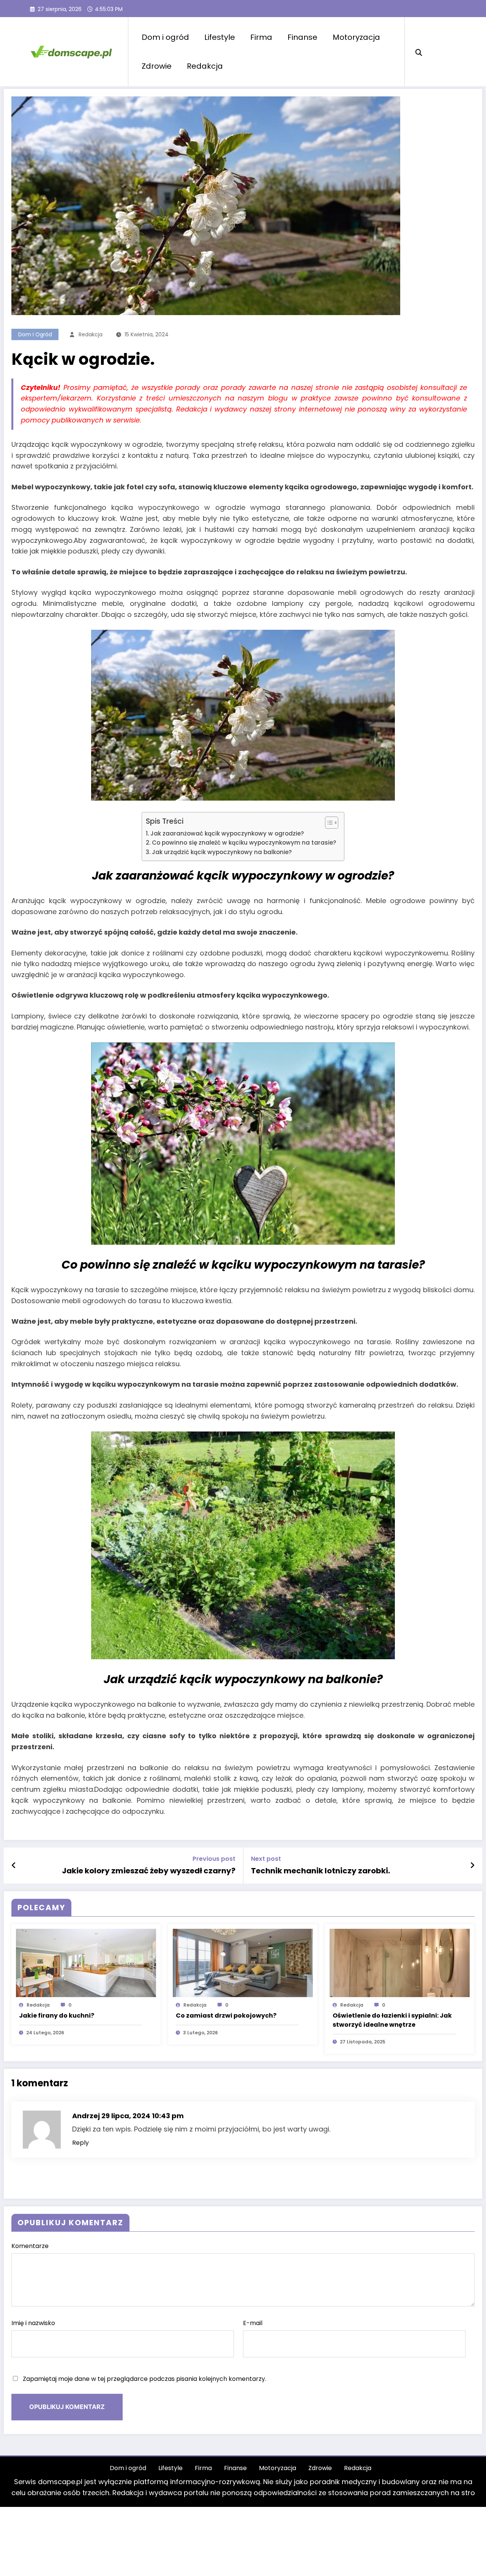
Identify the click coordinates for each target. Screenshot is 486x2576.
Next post (266, 1859)
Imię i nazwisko (33, 2323)
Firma (261, 37)
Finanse (302, 37)
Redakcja (205, 66)
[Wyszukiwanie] (419, 52)
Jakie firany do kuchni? (57, 2016)
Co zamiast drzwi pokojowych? (226, 2016)
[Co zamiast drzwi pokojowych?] (243, 1963)
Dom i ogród (165, 37)
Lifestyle (220, 37)
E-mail (253, 2323)
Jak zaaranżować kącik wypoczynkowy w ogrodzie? (227, 833)
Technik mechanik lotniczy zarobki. (320, 1871)
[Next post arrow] (472, 1865)
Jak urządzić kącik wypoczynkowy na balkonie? (222, 852)
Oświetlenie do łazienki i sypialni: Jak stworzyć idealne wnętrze (392, 2020)
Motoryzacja (356, 37)
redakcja (91, 334)
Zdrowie (157, 66)
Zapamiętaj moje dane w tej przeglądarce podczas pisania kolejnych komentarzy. (144, 2379)
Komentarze (30, 2246)
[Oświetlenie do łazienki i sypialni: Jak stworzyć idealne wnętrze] (400, 1963)
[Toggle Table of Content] (328, 823)
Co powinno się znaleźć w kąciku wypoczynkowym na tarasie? (244, 843)
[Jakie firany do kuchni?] (86, 1963)
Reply (80, 2143)
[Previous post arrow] (14, 1865)
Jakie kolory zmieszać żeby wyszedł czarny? (149, 1871)
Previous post (214, 1859)
